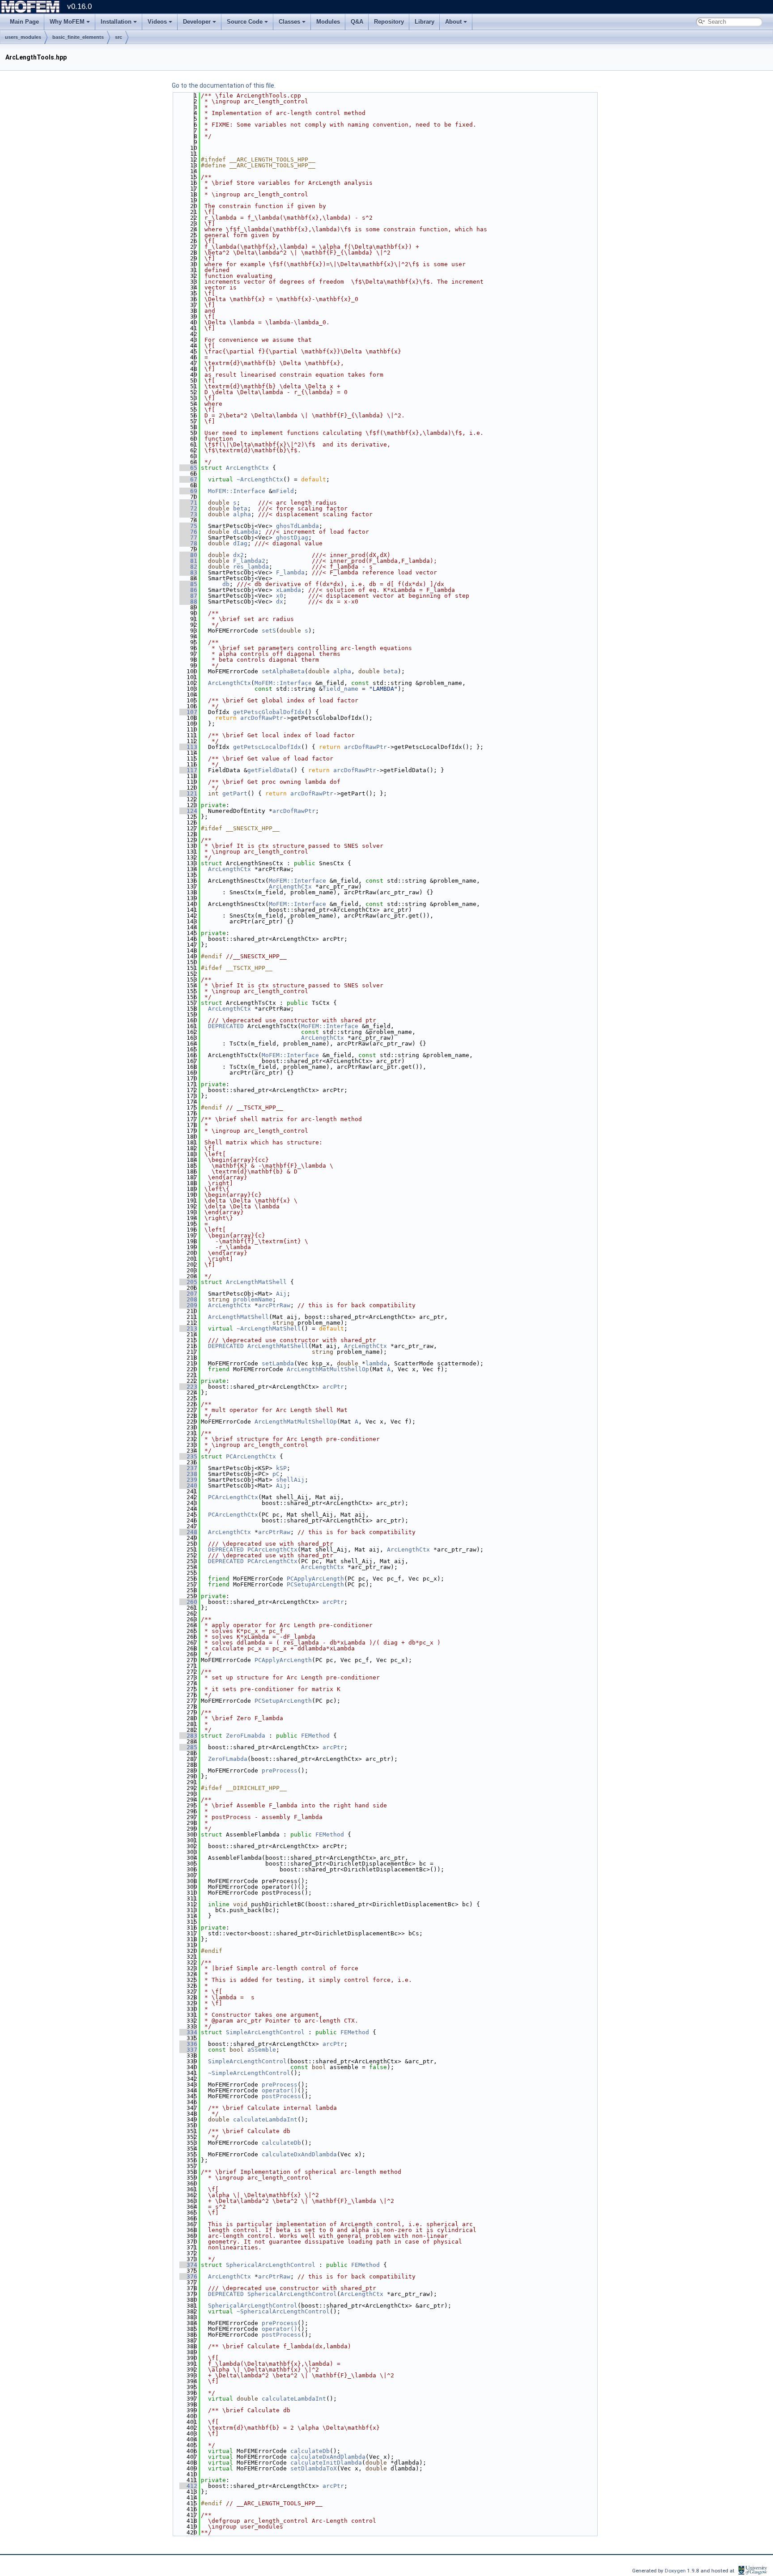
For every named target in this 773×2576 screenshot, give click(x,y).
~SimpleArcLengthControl (249, 2073)
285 (188, 1747)
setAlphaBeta (283, 671)
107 (188, 712)
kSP (281, 1468)
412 (188, 2486)
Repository (389, 22)
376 (188, 2276)
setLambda (278, 1363)
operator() (280, 2090)
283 (188, 1736)
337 (188, 2050)
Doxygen (676, 2571)
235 (188, 1456)
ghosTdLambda (297, 526)
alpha (242, 514)
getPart (235, 793)
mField (283, 491)
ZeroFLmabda (246, 1736)
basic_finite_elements (78, 37)
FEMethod (315, 1736)
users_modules (23, 37)
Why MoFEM (67, 22)
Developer (197, 22)
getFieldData (269, 770)
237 (188, 1468)
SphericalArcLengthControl (271, 2265)
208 (188, 1299)
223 (188, 1387)
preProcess (280, 1770)
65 (188, 468)
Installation (116, 22)
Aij (281, 1294)
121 (188, 793)
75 (188, 526)
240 (188, 1486)
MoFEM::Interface (237, 491)
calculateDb (281, 2143)
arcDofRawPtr (262, 718)
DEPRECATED (226, 1026)
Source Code (245, 22)
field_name (340, 689)
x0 (280, 596)
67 (188, 479)
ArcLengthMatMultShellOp (328, 1369)
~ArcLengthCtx (260, 479)
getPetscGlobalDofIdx (269, 712)
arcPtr (333, 1387)
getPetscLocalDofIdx (267, 747)
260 (188, 1602)
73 (188, 514)
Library (425, 22)
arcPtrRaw (274, 1305)
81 (188, 561)
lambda (376, 1363)
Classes (289, 22)
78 (188, 543)
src (119, 37)
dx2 (238, 555)
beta (240, 508)
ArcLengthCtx (247, 468)
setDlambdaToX (314, 2468)
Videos (157, 22)
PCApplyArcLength (315, 1579)
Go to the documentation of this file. (224, 85)
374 (188, 2265)
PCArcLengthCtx (251, 1456)
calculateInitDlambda (326, 2463)
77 (188, 538)
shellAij (290, 1480)
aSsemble (262, 2050)
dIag (240, 543)
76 (188, 532)
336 (188, 2044)
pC (276, 1474)
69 (188, 491)
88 (188, 601)
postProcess (281, 2096)
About (453, 22)
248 (188, 1532)
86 (188, 590)
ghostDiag (292, 538)
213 (188, 1328)
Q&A (357, 22)
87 (188, 596)
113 (188, 747)
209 (188, 1305)
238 (188, 1474)
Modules (328, 22)
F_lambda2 (249, 561)
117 (188, 770)
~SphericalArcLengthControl (283, 2311)
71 (188, 503)
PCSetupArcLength (315, 1584)
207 (188, 1294)
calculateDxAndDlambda (299, 2154)
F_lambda (290, 572)
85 (188, 584)
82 (188, 567)
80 (188, 555)
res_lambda (251, 567)
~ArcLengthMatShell (269, 1328)
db (226, 584)
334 (188, 2032)
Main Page (24, 22)
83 (188, 572)
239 (188, 1480)
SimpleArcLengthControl (265, 2032)
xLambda (289, 590)
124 (188, 811)
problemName (253, 1299)
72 (188, 508)
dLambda (246, 532)
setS (269, 631)
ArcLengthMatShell (256, 1282)
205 (188, 1282)
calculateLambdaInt (265, 2119)
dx (280, 601)
